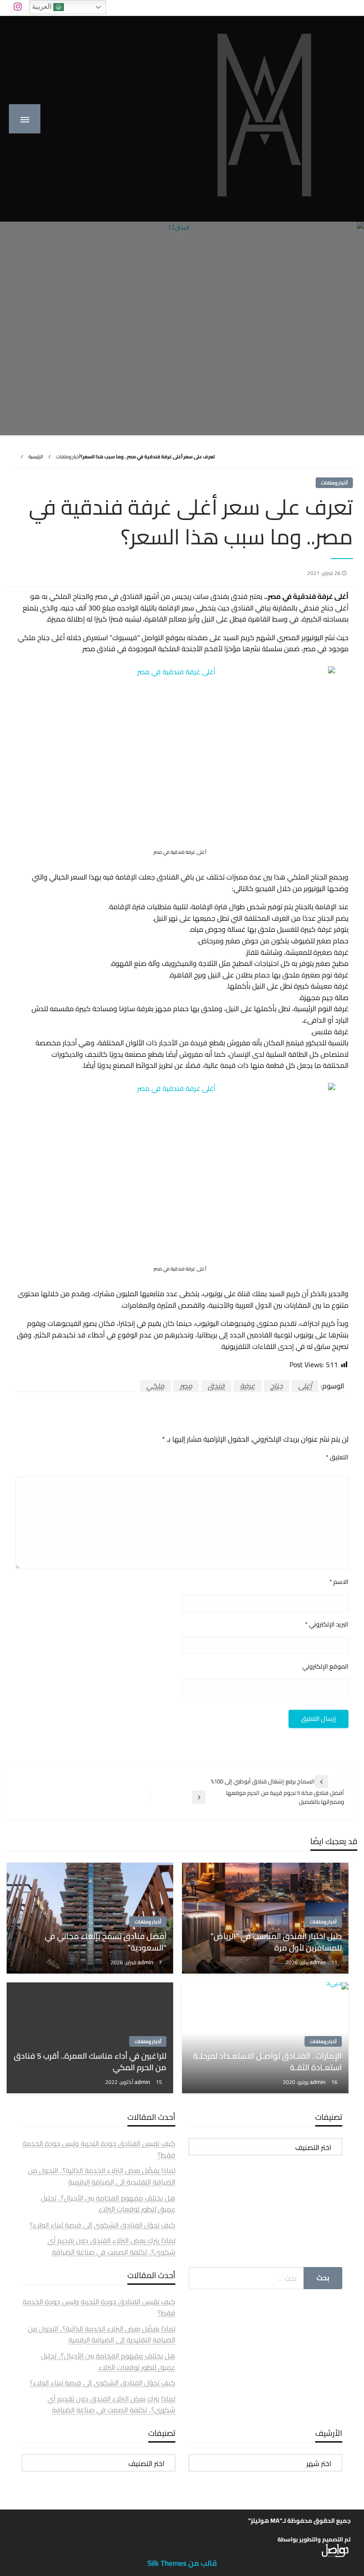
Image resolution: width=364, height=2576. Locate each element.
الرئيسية (36, 457)
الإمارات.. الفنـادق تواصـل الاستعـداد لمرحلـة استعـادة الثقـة (267, 2061)
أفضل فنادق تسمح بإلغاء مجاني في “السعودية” (106, 1942)
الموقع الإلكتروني (325, 1667)
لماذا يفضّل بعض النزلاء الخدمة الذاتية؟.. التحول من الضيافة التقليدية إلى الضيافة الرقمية (102, 2176)
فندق (216, 1386)
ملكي (155, 1386)
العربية (43, 6)
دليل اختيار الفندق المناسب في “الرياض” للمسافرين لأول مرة (276, 1942)
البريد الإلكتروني (327, 1624)
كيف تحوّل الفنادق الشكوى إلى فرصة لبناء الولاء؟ (103, 2225)
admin (318, 1962)
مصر (186, 1386)
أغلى (305, 1386)
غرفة (247, 1386)
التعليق (337, 1457)
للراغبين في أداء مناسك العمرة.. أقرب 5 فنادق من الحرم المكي (90, 2061)
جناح (277, 1386)
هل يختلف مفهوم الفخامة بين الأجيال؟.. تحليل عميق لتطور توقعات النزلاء (108, 2204)
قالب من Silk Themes (182, 2563)
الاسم (339, 1582)
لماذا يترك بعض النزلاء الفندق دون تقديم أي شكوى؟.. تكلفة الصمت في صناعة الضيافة (111, 2246)
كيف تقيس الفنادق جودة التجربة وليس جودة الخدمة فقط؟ (99, 2149)
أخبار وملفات (68, 457)
